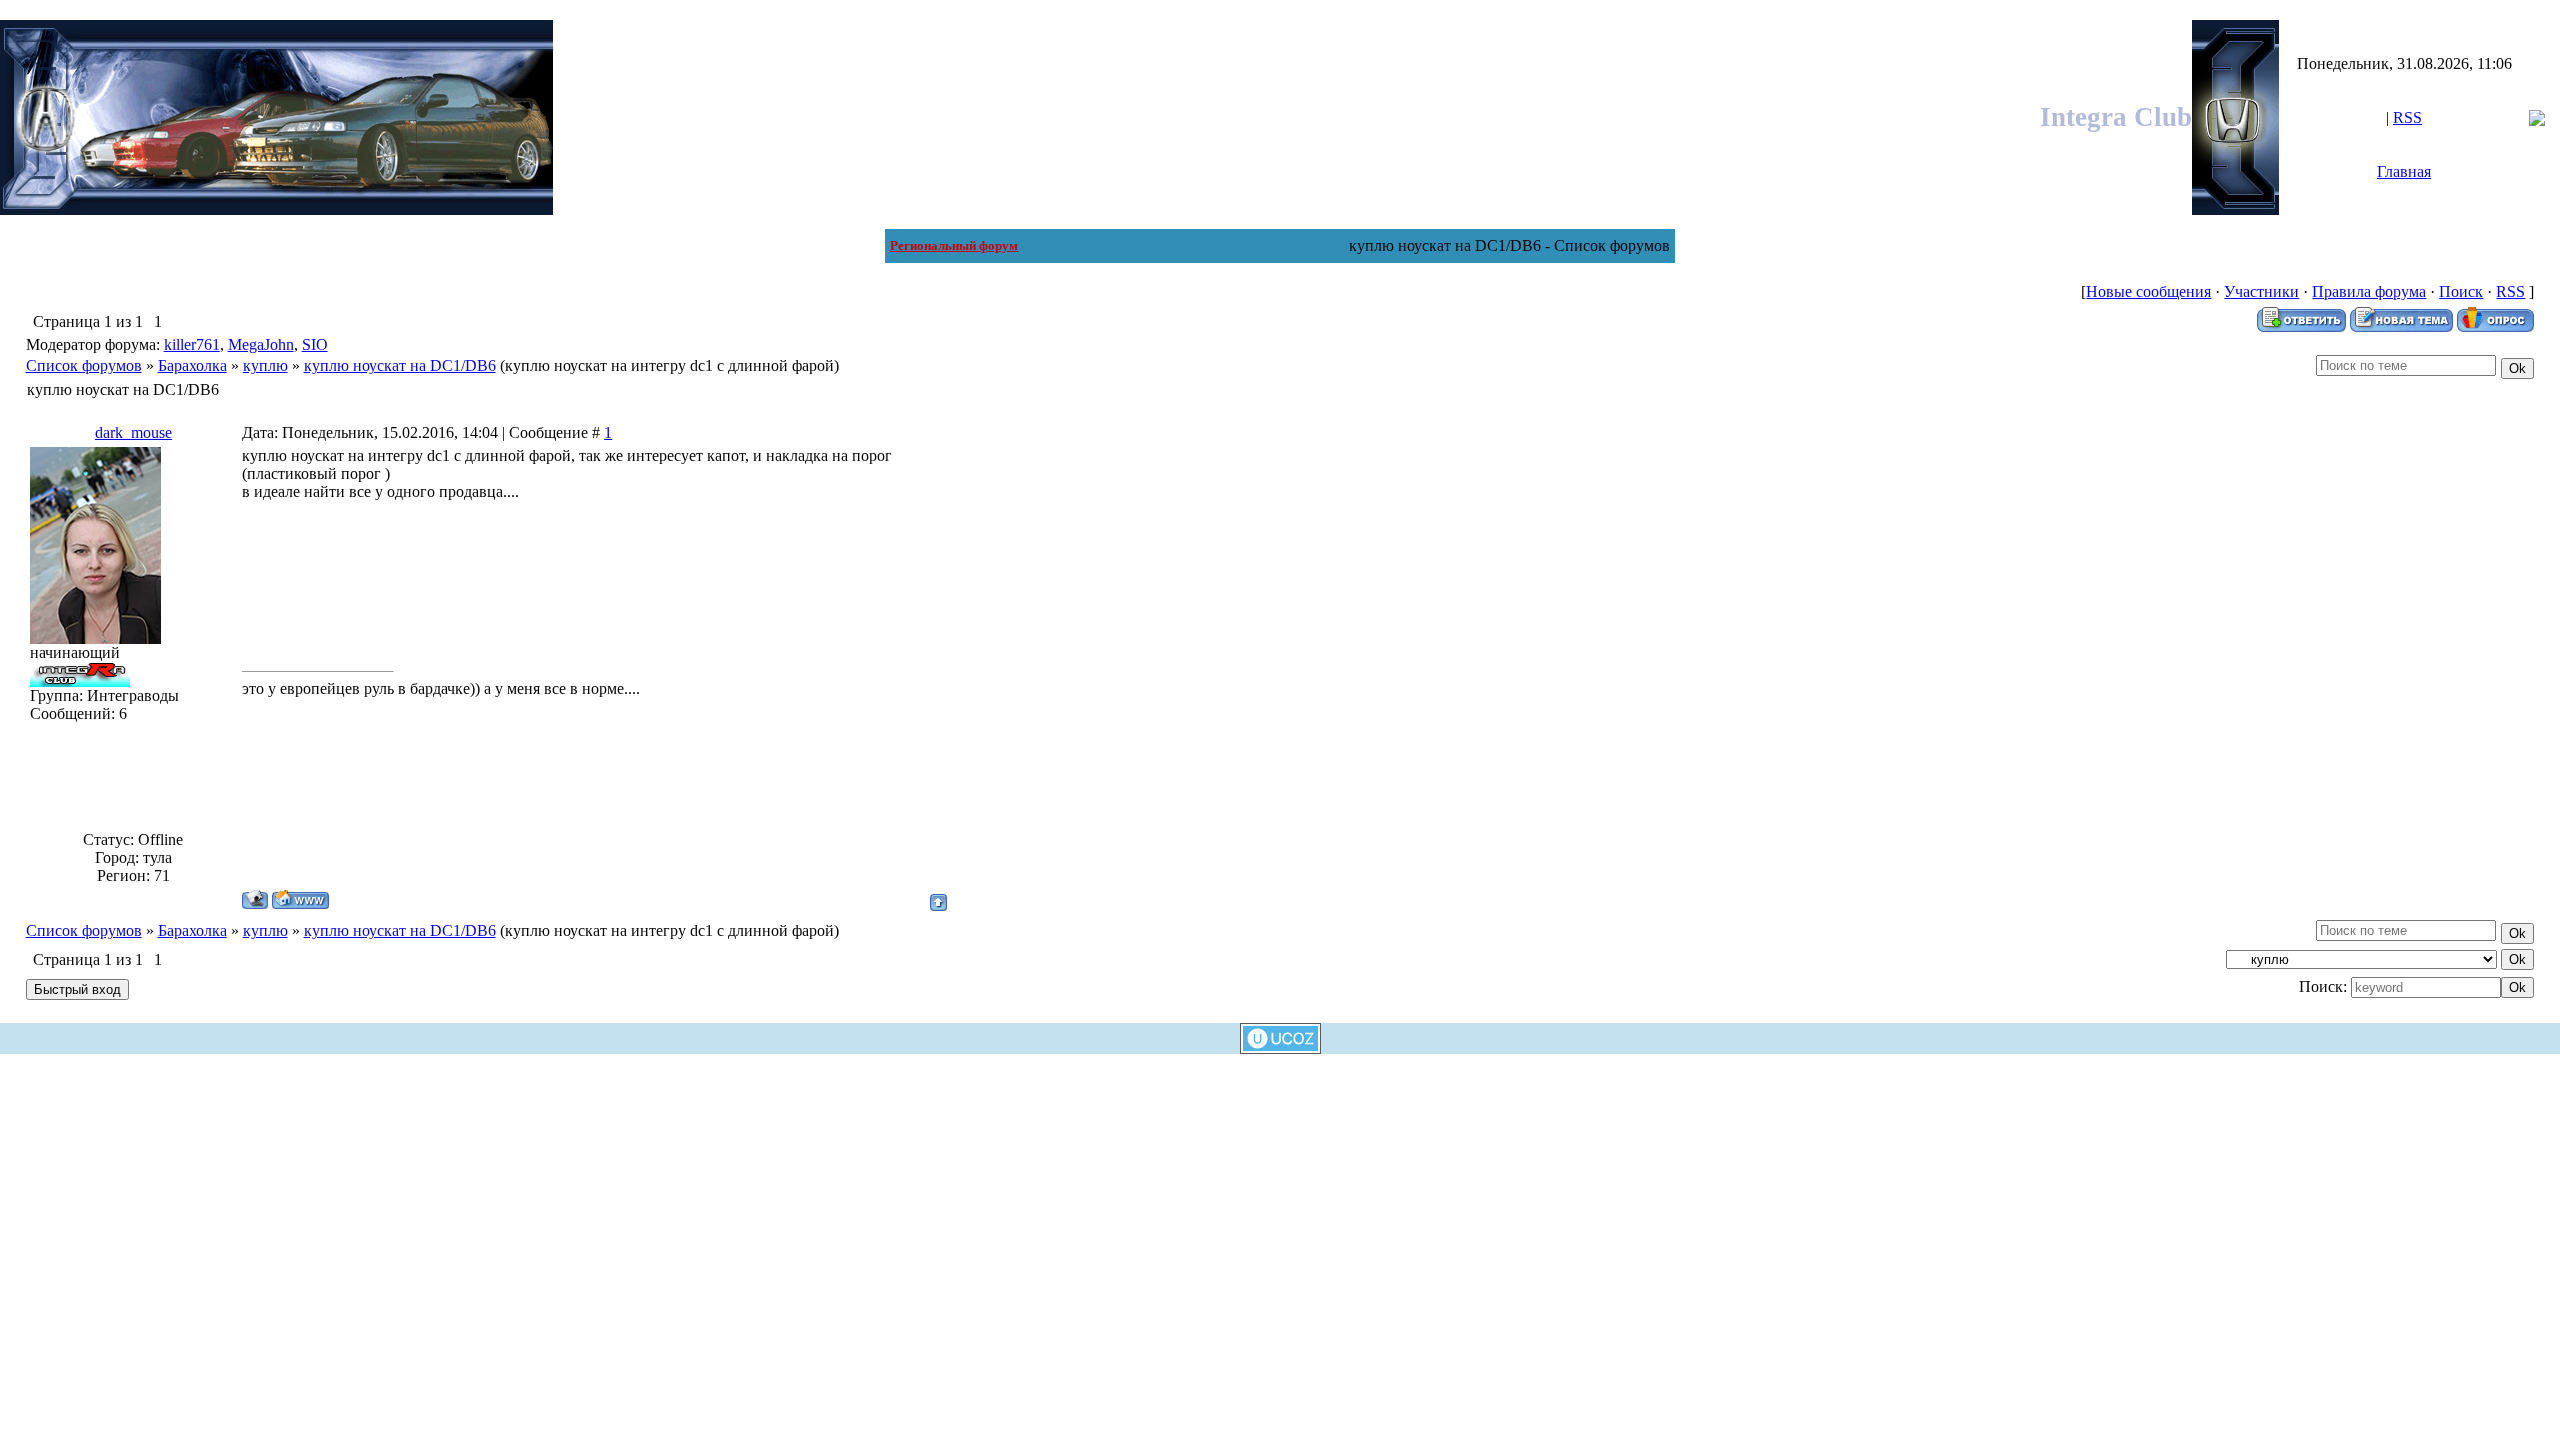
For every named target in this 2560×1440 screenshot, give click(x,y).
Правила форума (2369, 291)
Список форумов (84, 365)
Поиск (2461, 291)
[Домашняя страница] (300, 899)
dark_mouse (133, 432)
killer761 (192, 344)
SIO (315, 344)
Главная (2404, 171)
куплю (265, 365)
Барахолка (192, 365)
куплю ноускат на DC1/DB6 (400, 365)
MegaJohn (261, 344)
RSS (2407, 117)
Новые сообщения (2148, 291)
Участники (2261, 291)
